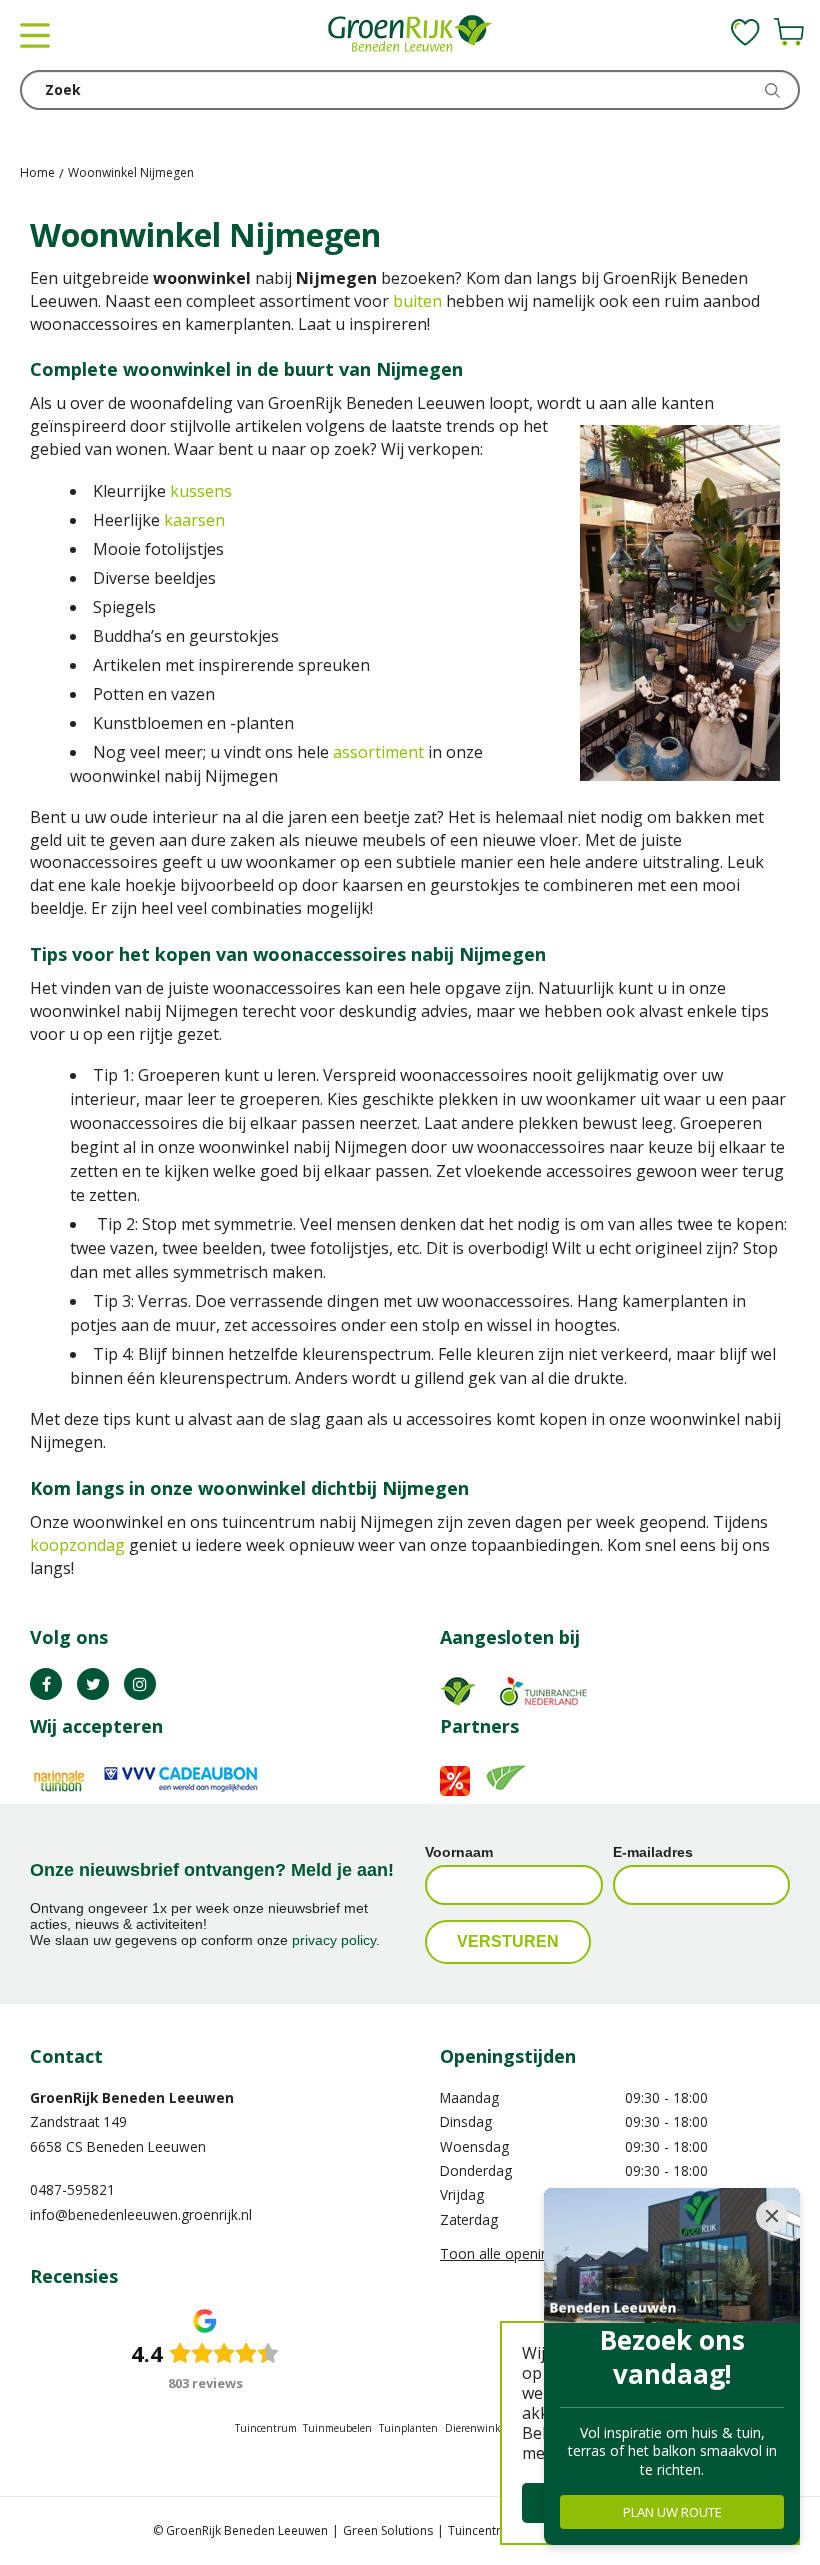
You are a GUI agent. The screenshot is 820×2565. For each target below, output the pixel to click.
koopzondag (77, 1545)
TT (93, 1684)
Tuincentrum (266, 2428)
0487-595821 (72, 2189)
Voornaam (459, 1852)
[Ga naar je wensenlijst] (745, 32)
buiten (417, 301)
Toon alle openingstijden (519, 2253)
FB (46, 1684)
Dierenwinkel (477, 2428)
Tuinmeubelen (337, 2428)
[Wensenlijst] (745, 32)
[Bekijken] (789, 32)
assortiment (378, 752)
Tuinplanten (408, 2428)
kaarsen (194, 520)
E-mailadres (653, 1852)
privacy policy (334, 1940)
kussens (201, 491)
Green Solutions (388, 2530)
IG (140, 1684)
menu (35, 35)
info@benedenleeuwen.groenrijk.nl (141, 2214)
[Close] (772, 2216)
